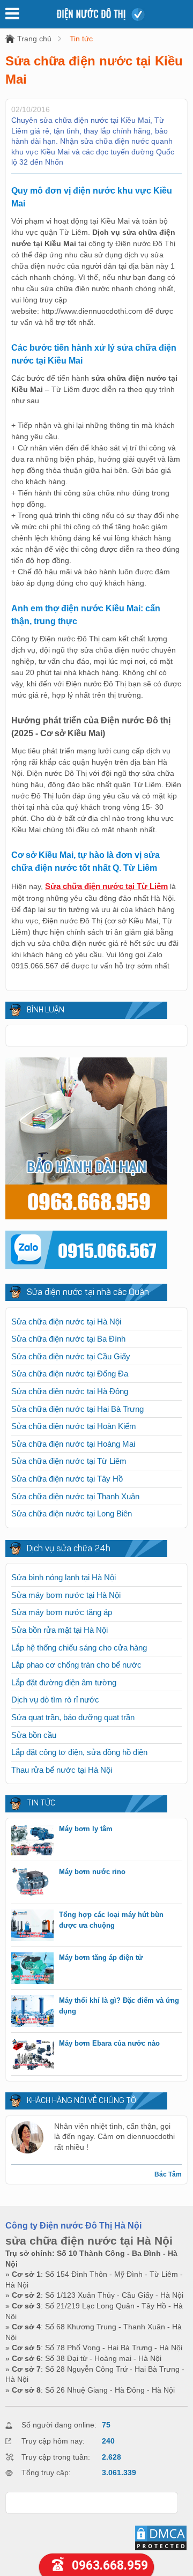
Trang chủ (34, 39)
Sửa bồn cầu (34, 1735)
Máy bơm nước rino (92, 1872)
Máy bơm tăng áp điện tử (101, 1957)
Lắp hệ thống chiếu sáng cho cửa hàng (79, 1648)
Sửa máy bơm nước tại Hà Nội (66, 1595)
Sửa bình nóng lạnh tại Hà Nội (64, 1577)
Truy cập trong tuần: (56, 2457)
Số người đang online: (59, 2425)
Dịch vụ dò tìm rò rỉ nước (55, 1700)
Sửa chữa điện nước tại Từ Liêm (69, 1461)
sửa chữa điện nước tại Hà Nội (89, 2241)
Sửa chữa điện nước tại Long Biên (72, 1513)
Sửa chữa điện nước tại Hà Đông (70, 1391)
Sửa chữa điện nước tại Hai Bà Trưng (77, 1409)
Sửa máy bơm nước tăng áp (62, 1612)
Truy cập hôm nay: (53, 2441)
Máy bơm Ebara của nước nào (109, 2043)
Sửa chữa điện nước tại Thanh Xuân (75, 1496)
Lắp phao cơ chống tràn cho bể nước (76, 1665)
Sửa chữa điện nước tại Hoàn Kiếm (74, 1426)
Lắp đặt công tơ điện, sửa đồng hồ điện (79, 1752)
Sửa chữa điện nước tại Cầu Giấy (71, 1356)
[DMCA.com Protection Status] (161, 2549)
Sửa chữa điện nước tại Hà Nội (66, 1322)
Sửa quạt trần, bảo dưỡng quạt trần (73, 1717)
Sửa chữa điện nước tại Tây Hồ (67, 1479)
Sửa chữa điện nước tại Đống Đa (70, 1374)
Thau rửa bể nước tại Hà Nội (62, 1770)
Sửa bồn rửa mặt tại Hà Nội (60, 1630)
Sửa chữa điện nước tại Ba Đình (68, 1339)
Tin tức (81, 39)
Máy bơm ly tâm (86, 1829)
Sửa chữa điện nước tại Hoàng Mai (73, 1444)
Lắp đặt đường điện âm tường (64, 1682)
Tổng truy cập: (46, 2473)
